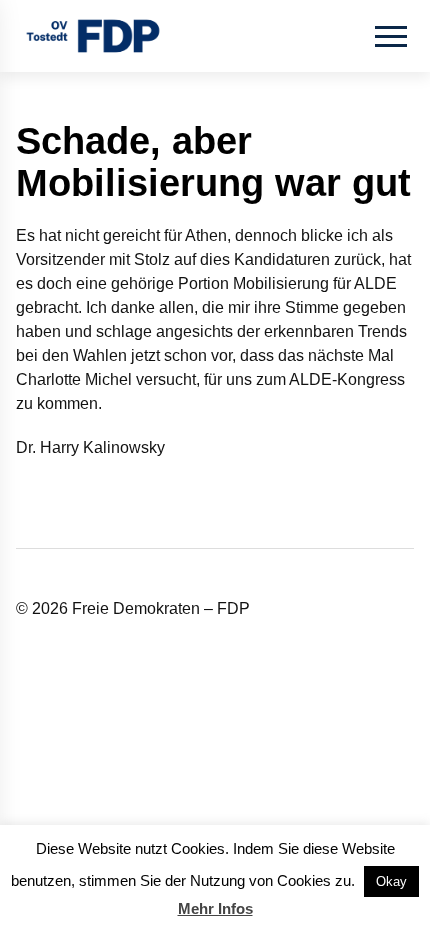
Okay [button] (391, 881)
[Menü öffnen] (391, 36)
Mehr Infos (215, 908)
